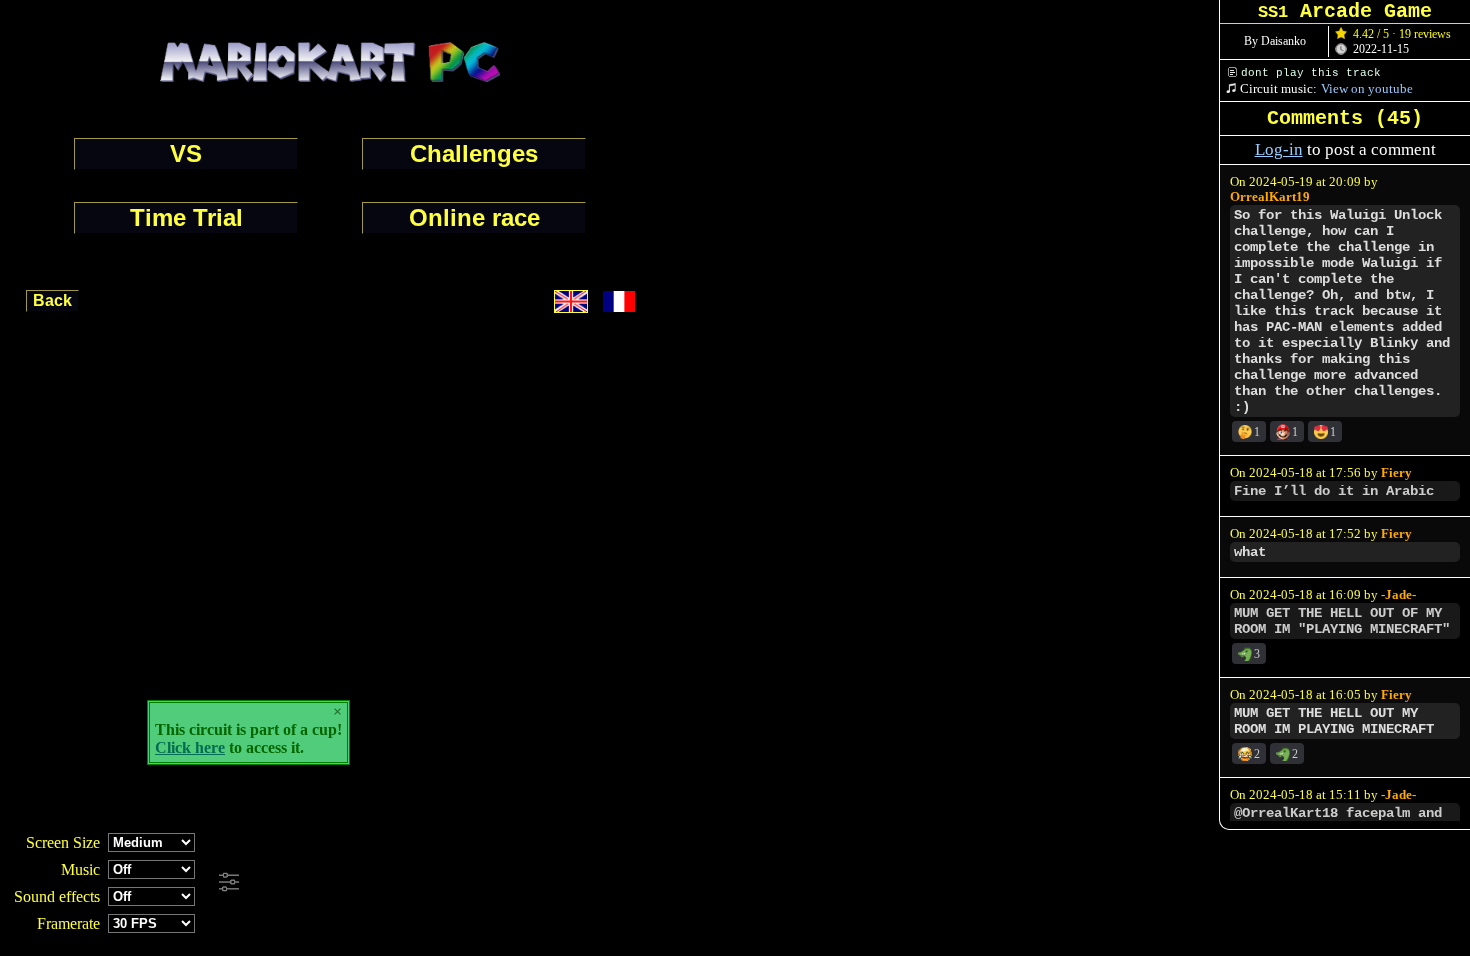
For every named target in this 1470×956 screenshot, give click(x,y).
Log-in (1279, 149)
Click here (190, 747)
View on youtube (1367, 88)
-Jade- (1398, 595)
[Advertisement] (542, 883)
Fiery (1396, 473)
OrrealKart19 (1270, 197)
